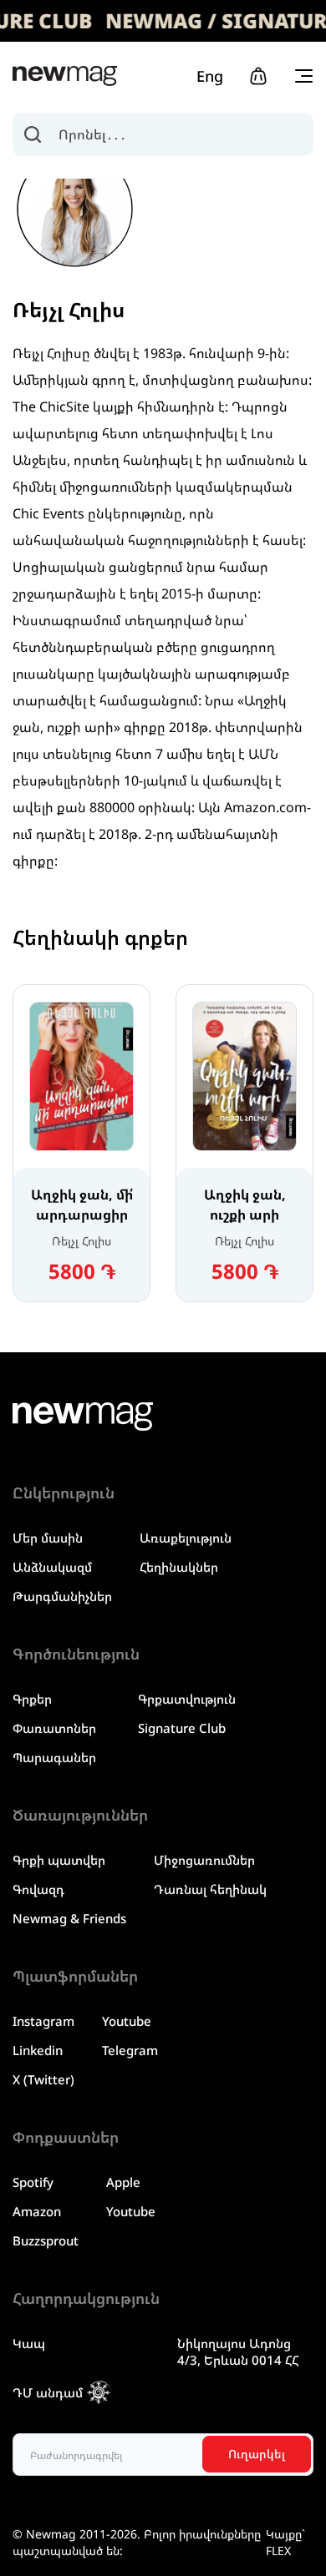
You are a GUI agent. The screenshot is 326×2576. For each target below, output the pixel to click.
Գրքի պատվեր (59, 1860)
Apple (123, 2182)
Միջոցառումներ (204, 1860)
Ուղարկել (257, 2454)
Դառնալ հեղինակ (210, 1889)
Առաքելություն (186, 1538)
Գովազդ (38, 1889)
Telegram (130, 2050)
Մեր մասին (48, 1538)
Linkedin (38, 2050)
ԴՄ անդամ (48, 2392)
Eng (210, 76)
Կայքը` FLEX (285, 2542)
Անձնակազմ (52, 1567)
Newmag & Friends (69, 1918)
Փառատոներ (54, 1728)
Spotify (33, 2182)
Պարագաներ (54, 1757)
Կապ (29, 2343)
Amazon (37, 2211)
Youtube (127, 2021)
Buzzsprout (46, 2240)
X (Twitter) (43, 2079)
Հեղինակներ (179, 1567)
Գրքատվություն (187, 1699)
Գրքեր (32, 1699)
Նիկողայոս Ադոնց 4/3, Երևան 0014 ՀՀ (238, 2351)
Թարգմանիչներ (62, 1596)
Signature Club (182, 1728)
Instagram (43, 2021)
